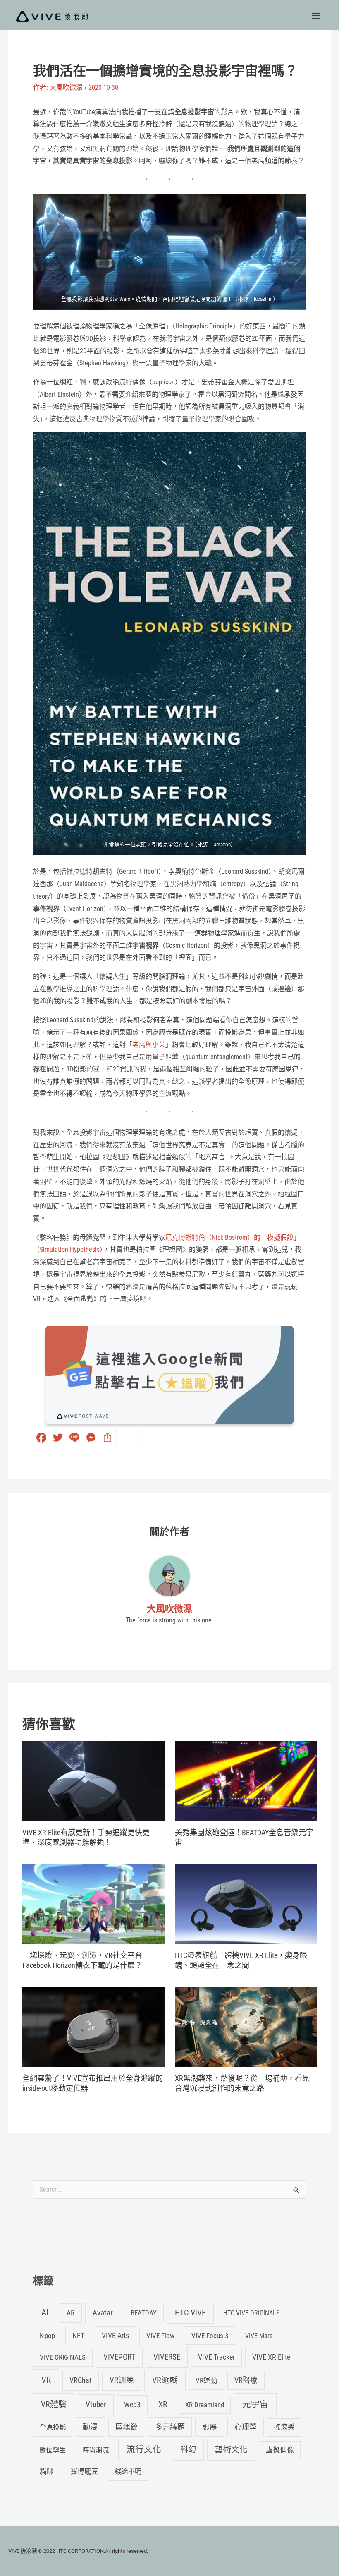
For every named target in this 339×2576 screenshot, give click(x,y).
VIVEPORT (119, 2357)
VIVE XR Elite (271, 2357)
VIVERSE (167, 2357)
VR (46, 2380)
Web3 (132, 2405)
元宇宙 (255, 2404)
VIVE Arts (115, 2336)
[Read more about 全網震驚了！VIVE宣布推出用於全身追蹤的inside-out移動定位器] (93, 2026)
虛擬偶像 (280, 2450)
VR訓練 (122, 2380)
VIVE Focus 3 (210, 2336)
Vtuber (96, 2405)
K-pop (47, 2336)
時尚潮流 (95, 2450)
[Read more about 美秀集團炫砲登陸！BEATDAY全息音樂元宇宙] (246, 1781)
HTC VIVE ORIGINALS (251, 2313)
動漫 (90, 2427)
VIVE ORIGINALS (63, 2357)
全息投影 (53, 2427)
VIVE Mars (259, 2336)
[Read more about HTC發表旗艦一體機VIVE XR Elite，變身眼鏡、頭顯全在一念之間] (246, 1904)
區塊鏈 (127, 2427)
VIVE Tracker (216, 2357)
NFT (78, 2335)
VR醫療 (246, 2380)
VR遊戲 (165, 2380)
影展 (210, 2427)
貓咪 (47, 2472)
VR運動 (207, 2380)
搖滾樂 (284, 2427)
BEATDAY (144, 2313)
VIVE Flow (160, 2336)
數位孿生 (53, 2450)
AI (45, 2312)
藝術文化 (231, 2450)
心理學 (246, 2427)
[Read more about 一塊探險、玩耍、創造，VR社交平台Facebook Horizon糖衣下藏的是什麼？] (93, 1904)
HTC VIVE (190, 2313)
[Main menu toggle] (316, 16)
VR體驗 (54, 2404)
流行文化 (144, 2449)
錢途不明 (128, 2472)
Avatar (103, 2313)
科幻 (188, 2450)
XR (163, 2405)
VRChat (80, 2380)
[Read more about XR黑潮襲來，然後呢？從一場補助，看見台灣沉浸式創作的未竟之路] (246, 2026)
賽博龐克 (84, 2471)
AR (71, 2313)
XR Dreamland (205, 2405)
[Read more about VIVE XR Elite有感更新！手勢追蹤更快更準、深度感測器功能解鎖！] (93, 1781)
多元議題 (170, 2427)
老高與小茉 (149, 1045)
